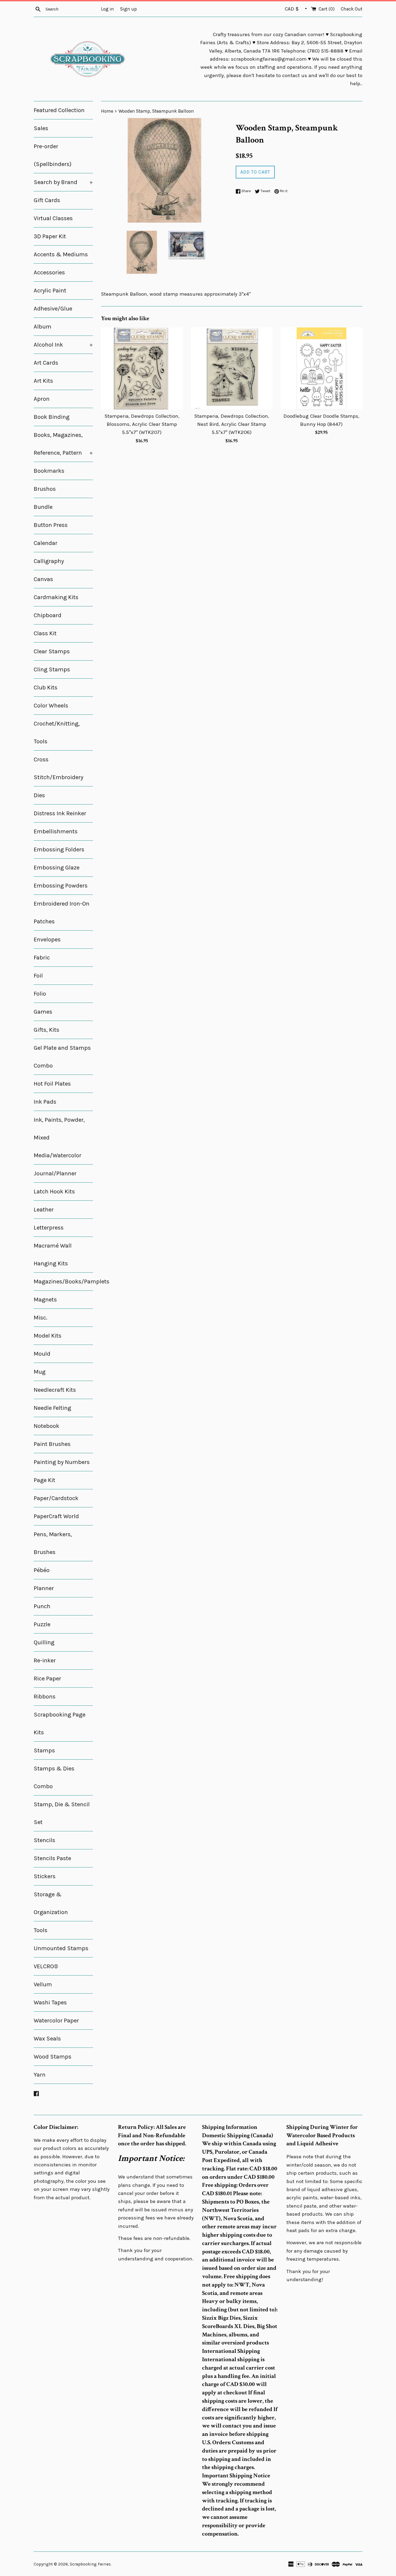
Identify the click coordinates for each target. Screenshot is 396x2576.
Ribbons (45, 1697)
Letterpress (49, 1228)
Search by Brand (63, 182)
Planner (44, 1588)
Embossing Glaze (57, 868)
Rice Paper (47, 1679)
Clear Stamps (52, 651)
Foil (38, 976)
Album (43, 327)
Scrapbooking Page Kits (60, 1724)
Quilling (44, 1642)
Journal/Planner (55, 1173)
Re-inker (45, 1660)
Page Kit (44, 1480)
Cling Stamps (52, 669)
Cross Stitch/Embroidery (58, 768)
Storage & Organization (51, 1903)
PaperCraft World (56, 1516)
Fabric (42, 958)
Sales (41, 128)
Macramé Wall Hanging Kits (53, 1255)
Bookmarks (49, 471)
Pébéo (42, 1570)
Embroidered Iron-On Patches (62, 913)
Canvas (43, 579)
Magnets (45, 1300)
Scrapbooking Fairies (90, 2564)
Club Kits (46, 688)
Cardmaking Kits (56, 597)
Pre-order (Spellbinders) (53, 155)
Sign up (128, 9)
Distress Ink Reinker (60, 813)
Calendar (46, 543)
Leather (44, 1210)
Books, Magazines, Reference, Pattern (63, 444)
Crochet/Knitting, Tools (57, 733)
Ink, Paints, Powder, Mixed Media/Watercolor (59, 1138)
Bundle (43, 507)
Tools (41, 1930)
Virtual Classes (53, 218)
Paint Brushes (52, 1444)
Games (43, 1012)
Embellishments (56, 831)
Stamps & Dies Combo (54, 1777)
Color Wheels (51, 706)
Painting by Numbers (62, 1462)
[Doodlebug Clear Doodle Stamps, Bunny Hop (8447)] (322, 368)
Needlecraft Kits (55, 1390)
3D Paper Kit (50, 236)
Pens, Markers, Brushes (53, 1543)
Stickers (45, 1876)
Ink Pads (45, 1102)
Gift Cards (47, 200)
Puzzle (42, 1624)
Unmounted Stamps (61, 1948)
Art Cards (46, 363)
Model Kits (48, 1336)
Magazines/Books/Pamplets (63, 1282)
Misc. (41, 1318)
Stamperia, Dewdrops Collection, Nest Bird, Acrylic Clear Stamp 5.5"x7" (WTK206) (232, 424)
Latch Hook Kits (54, 1192)
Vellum (43, 1984)
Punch (42, 1606)
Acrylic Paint (50, 291)
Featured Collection (59, 110)
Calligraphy (49, 561)
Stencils (44, 1840)
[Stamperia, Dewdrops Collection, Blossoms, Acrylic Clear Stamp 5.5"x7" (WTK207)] (142, 368)
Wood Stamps (53, 2057)
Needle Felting (52, 1408)
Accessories (49, 272)
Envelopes (47, 940)
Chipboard (48, 615)
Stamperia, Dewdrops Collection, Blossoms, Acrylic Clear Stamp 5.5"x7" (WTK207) (142, 424)
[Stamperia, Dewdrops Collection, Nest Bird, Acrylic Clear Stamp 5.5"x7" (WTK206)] (232, 368)
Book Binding (52, 417)
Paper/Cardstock (56, 1498)
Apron (42, 399)
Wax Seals (47, 2039)
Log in (107, 9)
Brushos (45, 489)
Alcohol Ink (63, 345)
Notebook (46, 1426)
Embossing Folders (59, 850)
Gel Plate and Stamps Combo (62, 1057)
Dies (39, 795)
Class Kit (45, 633)
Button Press (51, 525)
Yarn (40, 2075)
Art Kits (43, 381)
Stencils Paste (52, 1858)
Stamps (44, 1750)
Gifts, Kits (46, 1030)
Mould (42, 1354)
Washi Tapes (50, 2002)
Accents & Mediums (61, 254)
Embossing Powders (61, 886)
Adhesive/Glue (53, 309)
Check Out (352, 9)
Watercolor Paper (56, 2021)
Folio (40, 994)
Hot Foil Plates (52, 1084)
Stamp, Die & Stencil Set (62, 1813)
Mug (40, 1372)
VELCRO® (46, 1966)
